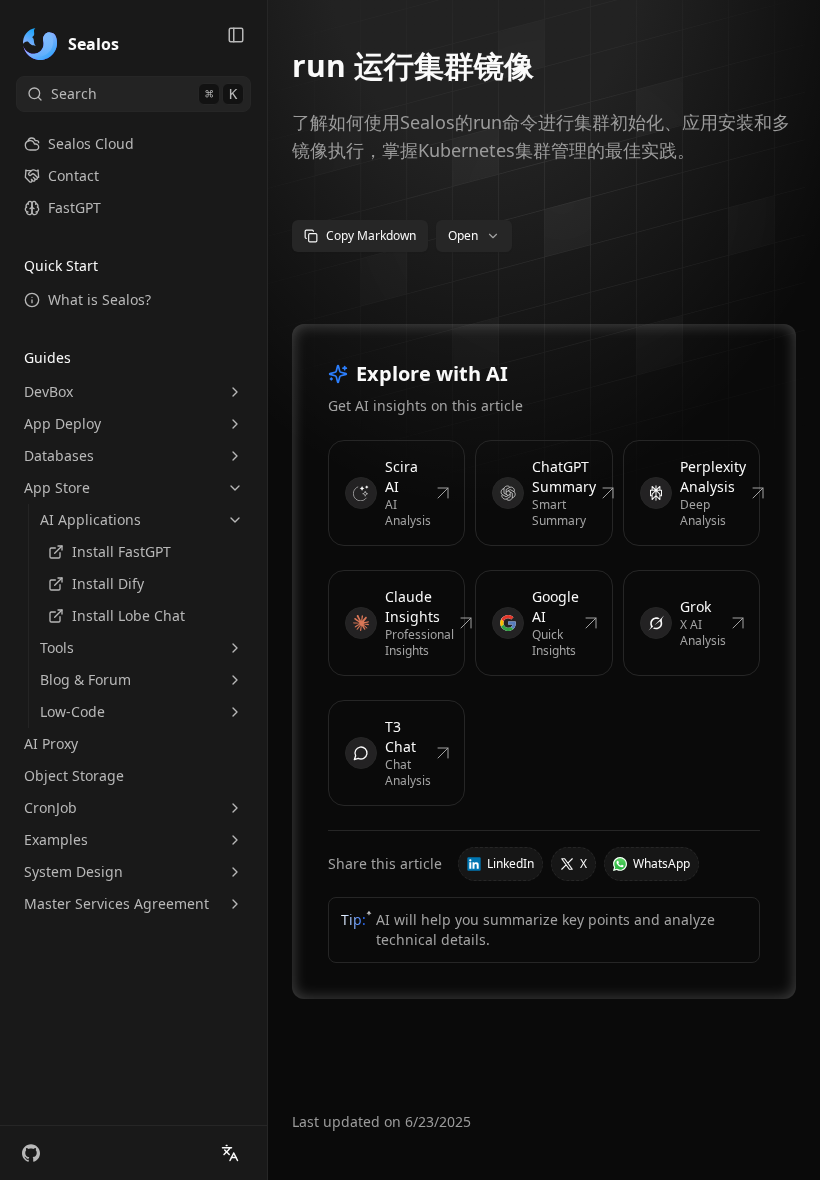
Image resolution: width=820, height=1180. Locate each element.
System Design (73, 871)
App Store (57, 487)
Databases (59, 455)
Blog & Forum (85, 679)
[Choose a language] (230, 1153)
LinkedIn (510, 863)
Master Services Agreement (116, 903)
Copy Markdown (371, 235)
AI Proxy (51, 743)
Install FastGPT (121, 551)
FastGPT (74, 207)
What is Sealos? (99, 299)
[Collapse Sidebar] (236, 35)
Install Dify (108, 583)
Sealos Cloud (91, 143)
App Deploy (62, 423)
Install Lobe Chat (128, 615)
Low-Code (72, 711)
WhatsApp (661, 863)
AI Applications (90, 519)
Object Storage (74, 775)
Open (463, 235)
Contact (73, 175)
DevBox (48, 391)
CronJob (50, 807)
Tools (57, 647)
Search (144, 93)
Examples (56, 839)
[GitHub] (31, 1153)
